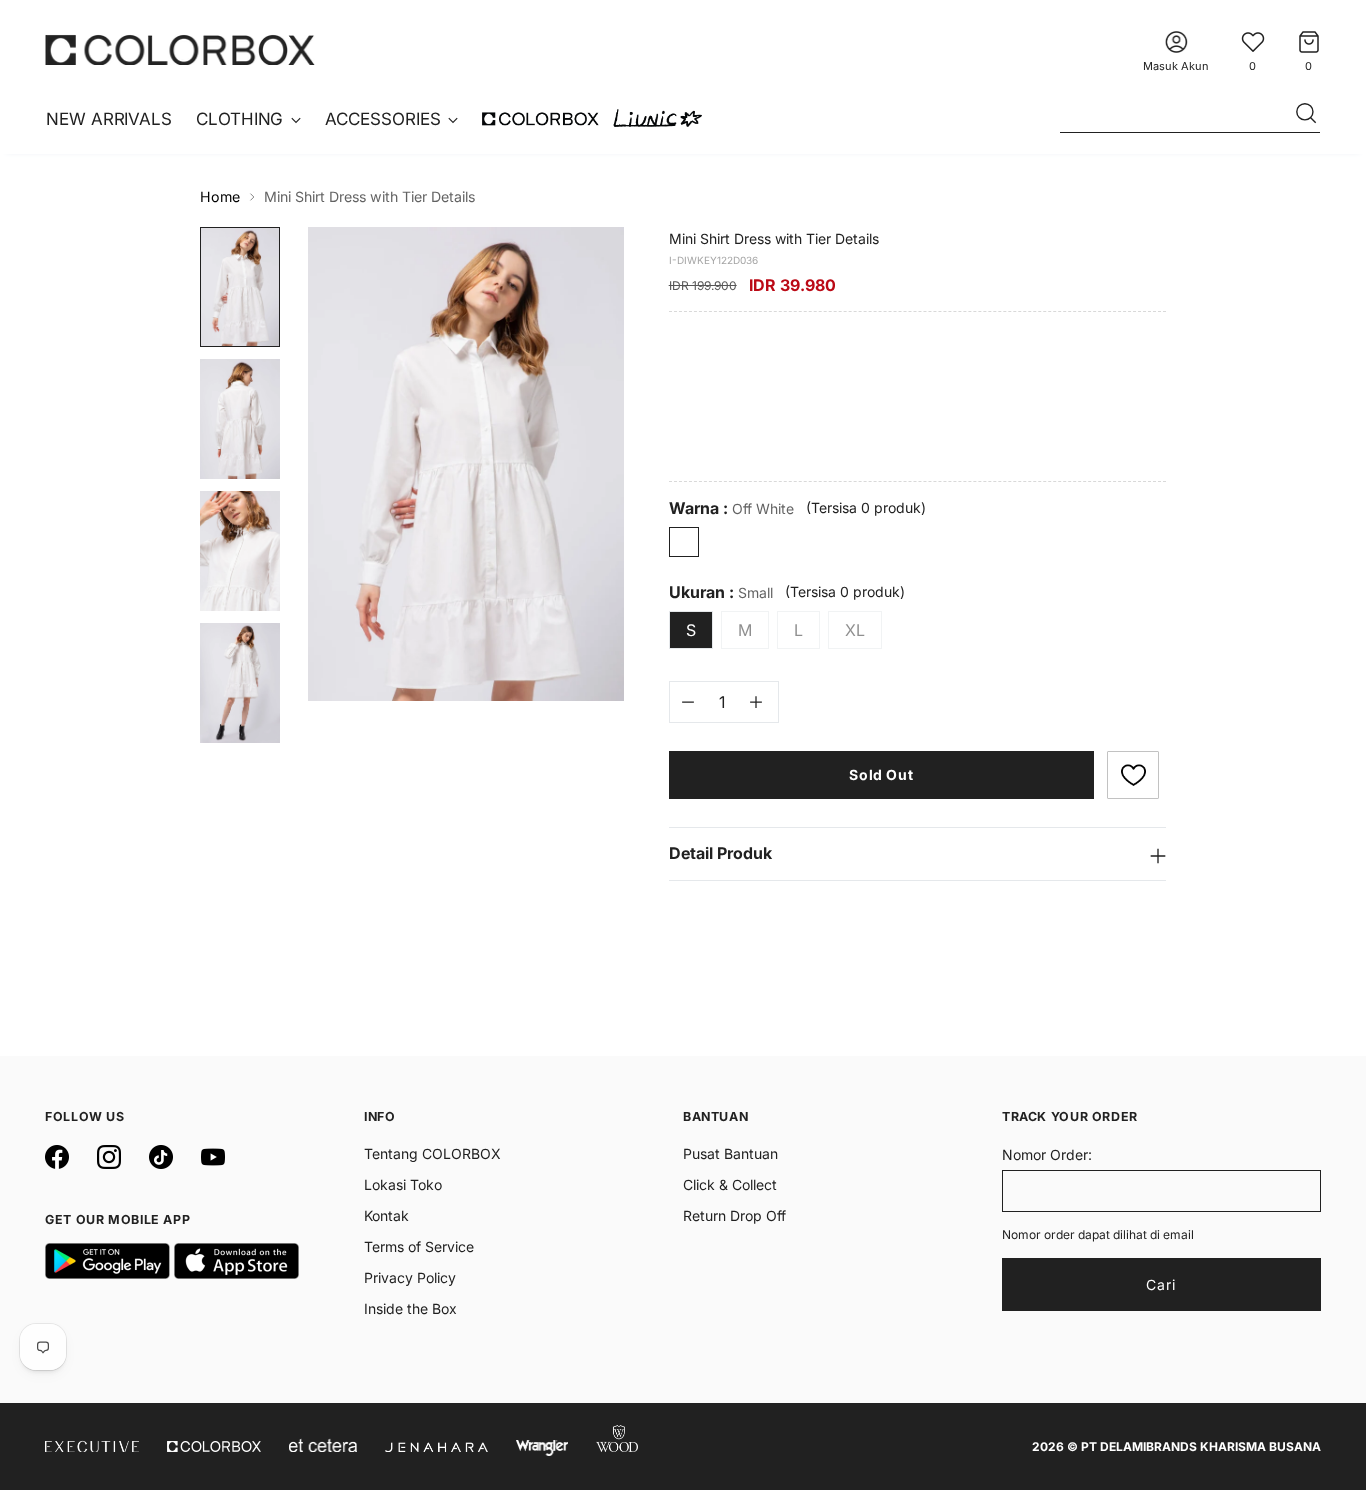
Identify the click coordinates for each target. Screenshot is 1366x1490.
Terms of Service (419, 1246)
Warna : (731, 508)
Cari (1161, 1284)
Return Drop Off (734, 1215)
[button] (1133, 775)
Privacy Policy (410, 1277)
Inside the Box (410, 1308)
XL (855, 630)
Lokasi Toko (403, 1184)
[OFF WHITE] (684, 542)
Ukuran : (721, 592)
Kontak (386, 1215)
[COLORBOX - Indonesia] (180, 49)
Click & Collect (730, 1184)
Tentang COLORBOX (432, 1153)
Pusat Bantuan (730, 1153)
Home (220, 196)
